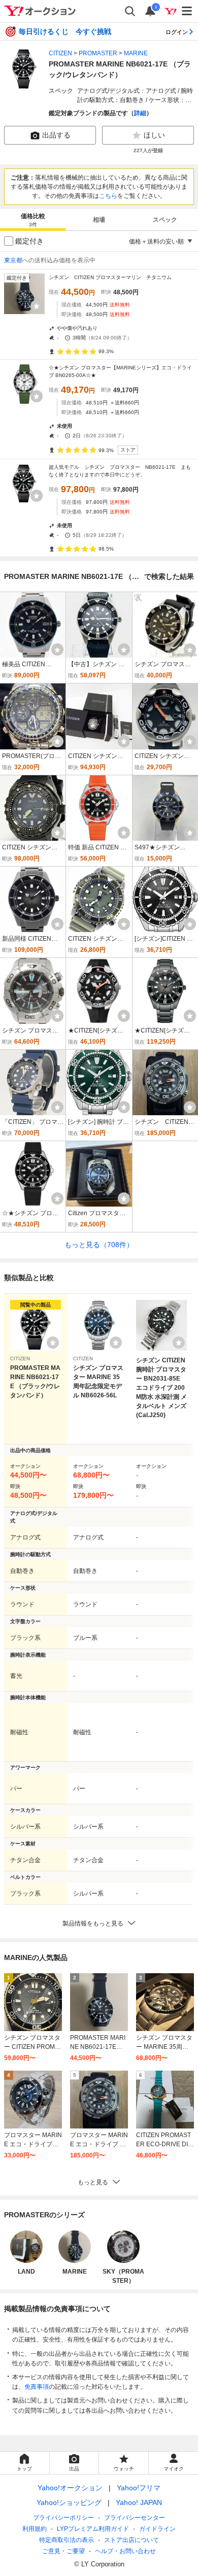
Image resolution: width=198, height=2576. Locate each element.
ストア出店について (131, 2540)
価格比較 (33, 220)
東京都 (13, 260)
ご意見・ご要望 (63, 2551)
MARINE (136, 53)
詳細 (140, 113)
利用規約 (35, 2529)
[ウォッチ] (37, 306)
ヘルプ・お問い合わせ (125, 2551)
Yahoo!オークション (70, 2488)
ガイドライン (157, 2529)
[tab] (33, 220)
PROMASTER (98, 53)
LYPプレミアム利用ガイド (93, 2529)
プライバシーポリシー (63, 2518)
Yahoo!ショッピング (69, 2502)
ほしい (154, 135)
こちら (108, 196)
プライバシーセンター (135, 2518)
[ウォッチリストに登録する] (53, 1343)
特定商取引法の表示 (67, 2540)
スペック (165, 220)
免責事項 (37, 2387)
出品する (56, 135)
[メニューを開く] (187, 11)
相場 (99, 220)
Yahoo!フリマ (139, 2488)
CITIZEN (60, 53)
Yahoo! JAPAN (139, 2502)
